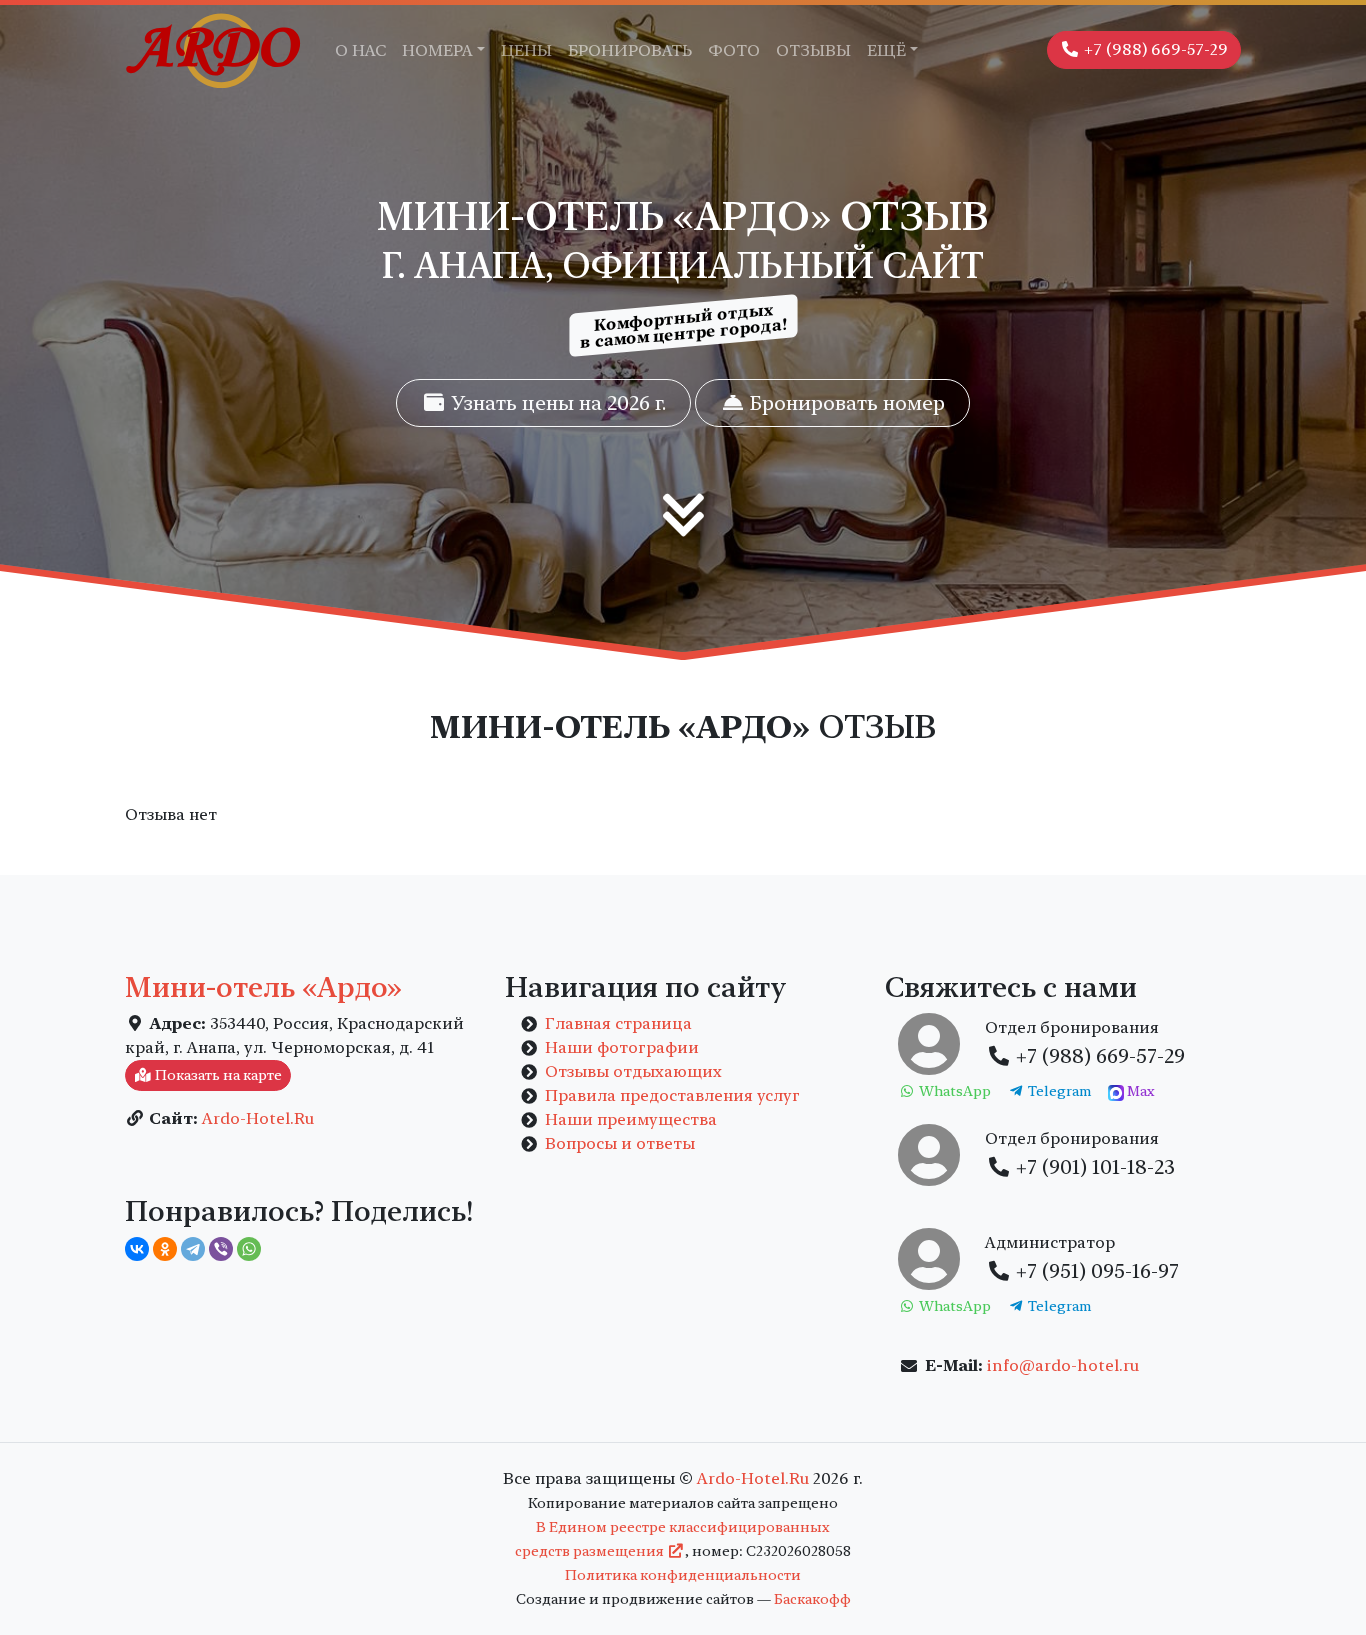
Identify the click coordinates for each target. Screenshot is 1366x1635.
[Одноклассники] (165, 1249)
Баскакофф (812, 1599)
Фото (734, 50)
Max (1139, 1091)
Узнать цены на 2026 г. (556, 403)
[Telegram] (193, 1249)
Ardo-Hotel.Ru (258, 1118)
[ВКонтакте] (137, 1249)
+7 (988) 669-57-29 (1154, 49)
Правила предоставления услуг (672, 1095)
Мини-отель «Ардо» (263, 987)
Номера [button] (437, 50)
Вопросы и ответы (620, 1143)
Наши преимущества (631, 1119)
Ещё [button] (886, 50)
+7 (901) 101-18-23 (1093, 1167)
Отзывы (813, 50)
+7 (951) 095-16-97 (1095, 1271)
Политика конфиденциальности (683, 1575)
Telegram (1058, 1091)
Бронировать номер (845, 403)
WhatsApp (953, 1091)
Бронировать (630, 50)
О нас (360, 50)
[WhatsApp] (249, 1249)
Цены (526, 50)
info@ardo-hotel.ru (1063, 1365)
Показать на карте (217, 1075)
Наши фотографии (622, 1047)
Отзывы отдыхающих (633, 1071)
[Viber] (221, 1249)
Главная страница (618, 1023)
